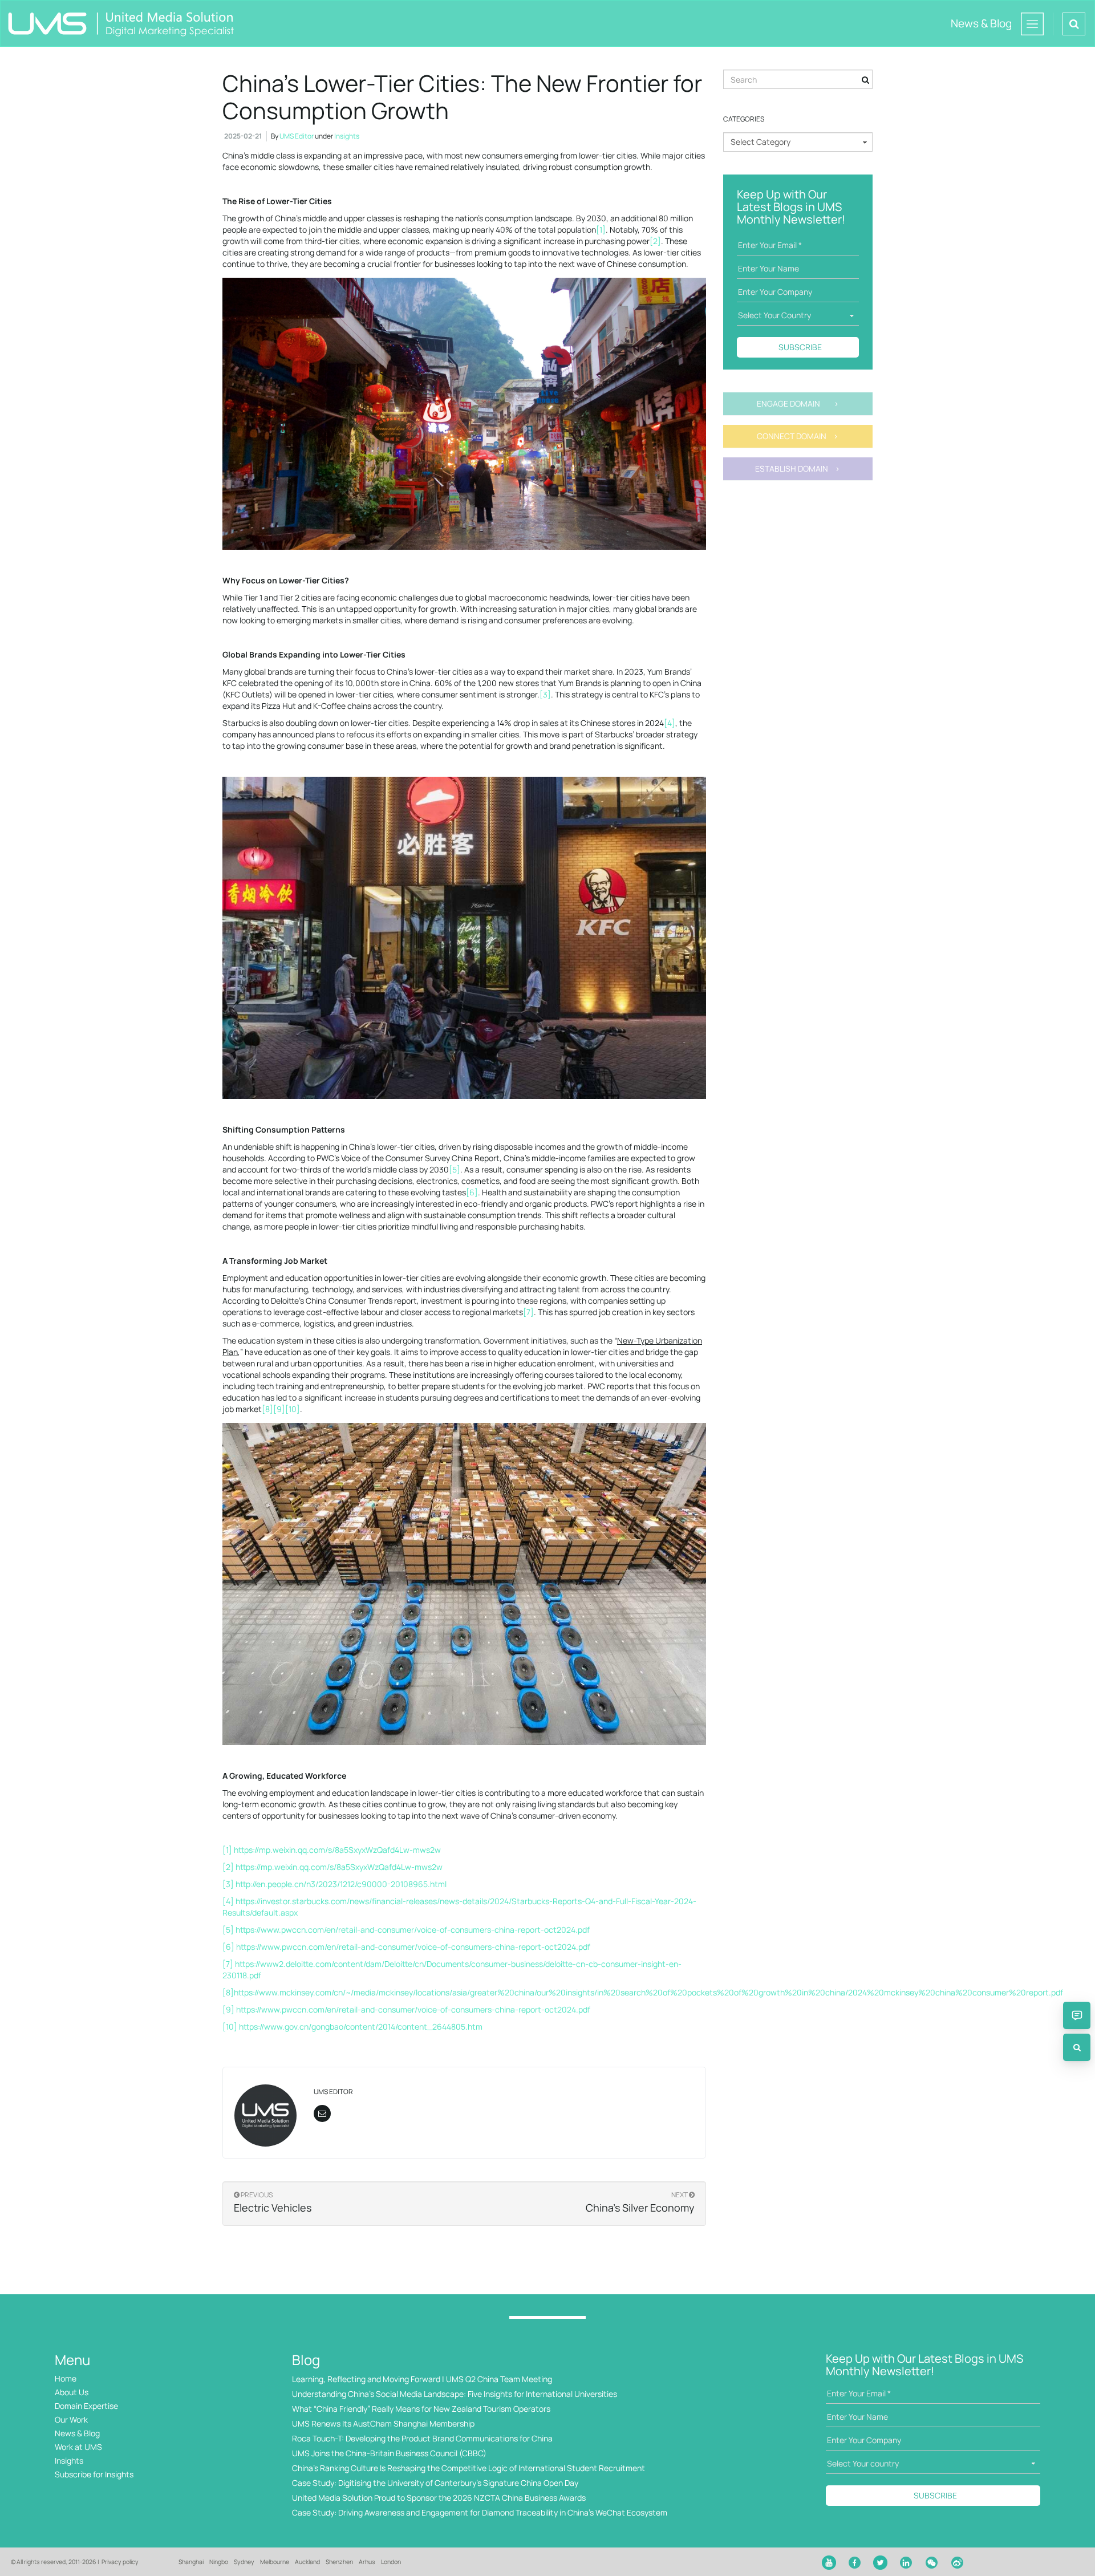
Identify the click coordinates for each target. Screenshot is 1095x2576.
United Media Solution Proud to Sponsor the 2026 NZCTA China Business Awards (439, 2498)
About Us (72, 2392)
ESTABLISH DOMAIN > (798, 468)
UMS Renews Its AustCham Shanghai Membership (383, 2423)
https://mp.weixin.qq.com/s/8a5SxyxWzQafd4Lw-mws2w (337, 1850)
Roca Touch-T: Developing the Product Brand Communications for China (422, 2438)
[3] (545, 694)
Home (66, 2378)
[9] (279, 1409)
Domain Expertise (86, 2406)
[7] (528, 1312)
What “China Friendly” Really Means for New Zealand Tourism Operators (421, 2409)
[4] (670, 723)
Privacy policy (120, 2562)
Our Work (71, 2419)
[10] (293, 1409)
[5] (455, 1169)
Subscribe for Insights (94, 2474)
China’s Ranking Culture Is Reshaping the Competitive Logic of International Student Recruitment (469, 2468)
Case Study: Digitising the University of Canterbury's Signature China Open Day (435, 2483)
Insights (347, 136)
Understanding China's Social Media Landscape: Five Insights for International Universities (455, 2394)
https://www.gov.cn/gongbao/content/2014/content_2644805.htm (361, 2027)
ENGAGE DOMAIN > (798, 403)
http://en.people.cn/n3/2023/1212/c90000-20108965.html (341, 1884)
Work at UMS (78, 2447)
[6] (472, 1192)
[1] (601, 230)
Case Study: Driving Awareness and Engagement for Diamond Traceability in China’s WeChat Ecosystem (480, 2512)
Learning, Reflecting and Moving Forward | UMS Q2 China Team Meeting (422, 2379)
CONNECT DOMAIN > (798, 436)
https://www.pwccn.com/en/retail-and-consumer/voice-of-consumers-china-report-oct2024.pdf (413, 1930)
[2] (655, 241)
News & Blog (77, 2433)
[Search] (1077, 2047)
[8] (267, 1409)
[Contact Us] (1077, 2015)
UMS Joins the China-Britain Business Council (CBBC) (389, 2453)
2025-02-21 (243, 136)
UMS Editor (297, 136)
